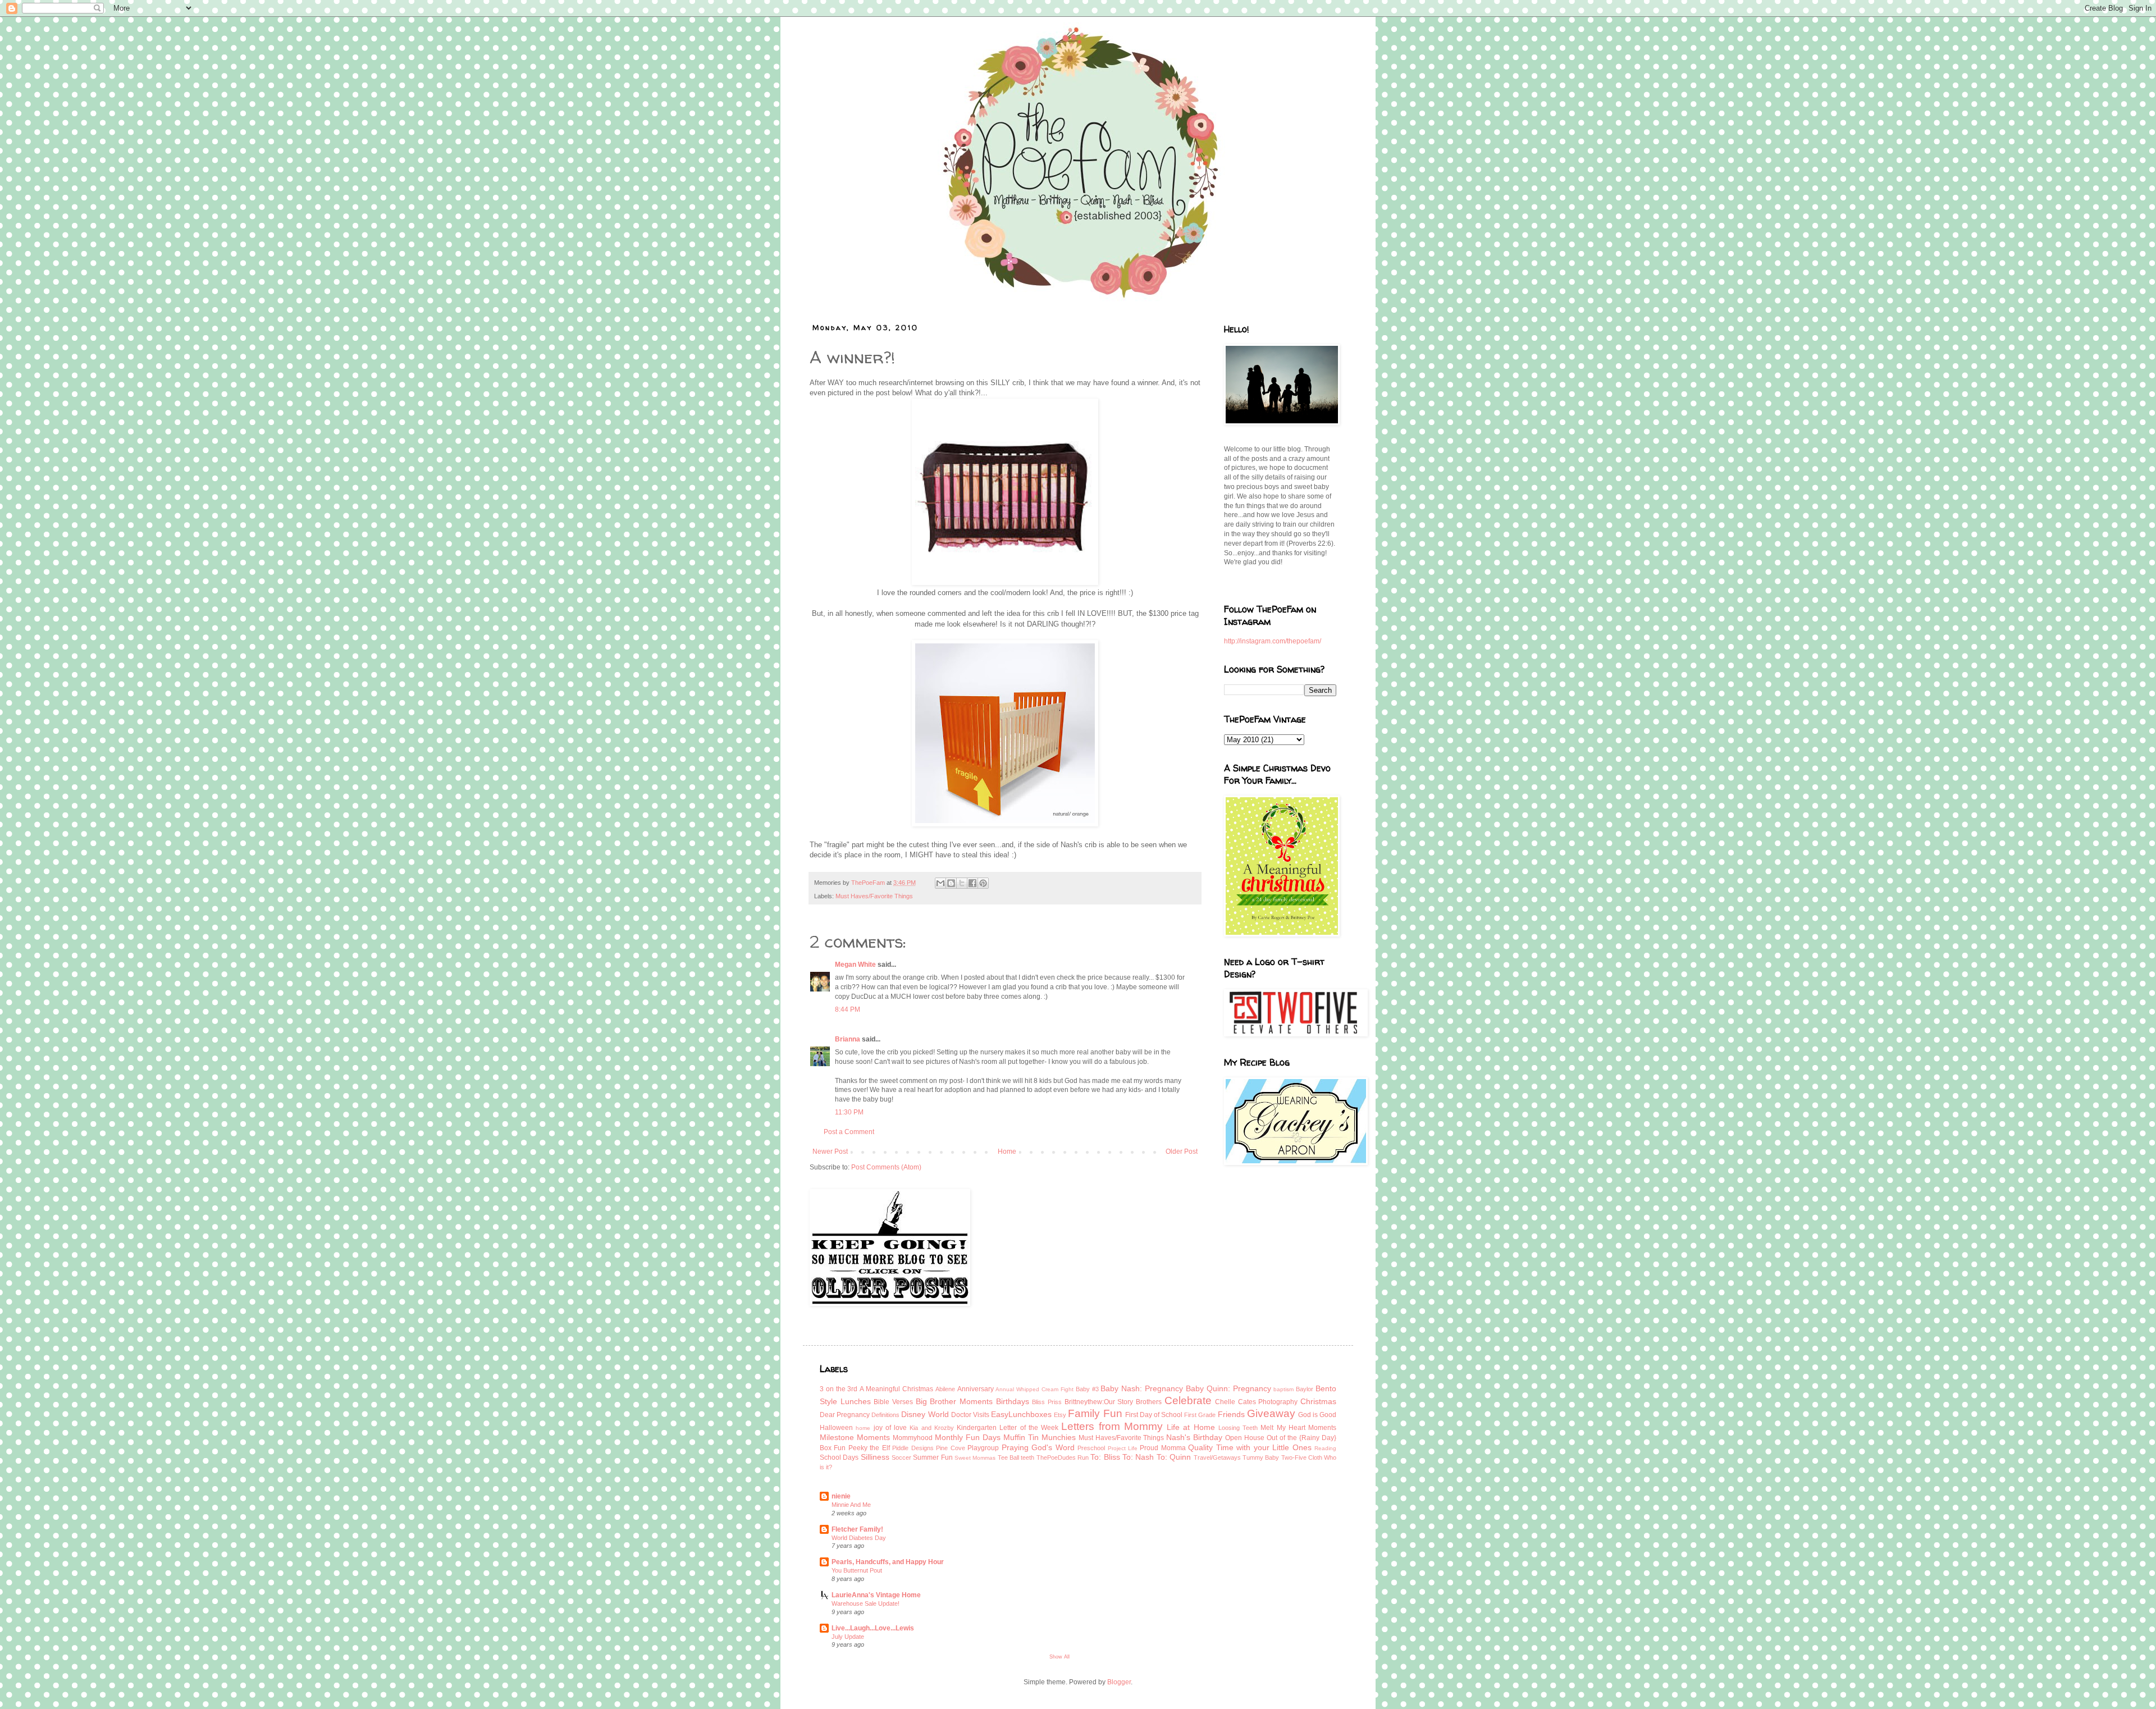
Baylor (1305, 1389)
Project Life (1123, 1448)
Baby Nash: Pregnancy (1142, 1388)
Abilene (945, 1389)
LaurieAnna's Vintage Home (876, 1595)
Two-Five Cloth (1302, 1457)
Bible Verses (893, 1402)
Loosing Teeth (1238, 1428)
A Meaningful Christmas (896, 1389)
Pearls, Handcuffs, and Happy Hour (888, 1562)
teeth (1027, 1457)
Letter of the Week (1029, 1428)
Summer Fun (933, 1457)
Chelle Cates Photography (1256, 1402)
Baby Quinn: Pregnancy (1228, 1388)
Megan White (855, 965)
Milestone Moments (855, 1437)
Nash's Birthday (1194, 1437)
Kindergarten (977, 1428)
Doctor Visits (970, 1415)
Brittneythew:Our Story (1099, 1402)
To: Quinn (1174, 1457)
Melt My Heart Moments (1298, 1428)
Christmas (1318, 1401)
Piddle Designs (913, 1448)
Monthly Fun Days (968, 1437)
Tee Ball (1008, 1457)
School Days (839, 1457)
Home (1007, 1151)
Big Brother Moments (954, 1401)
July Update (848, 1637)
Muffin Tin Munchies (1040, 1437)
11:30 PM (849, 1112)
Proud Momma (1162, 1448)
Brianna (848, 1039)
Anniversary (976, 1389)
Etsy (1060, 1415)
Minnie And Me (851, 1505)
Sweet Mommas (975, 1458)
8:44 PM (848, 1009)
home (863, 1428)
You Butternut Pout (857, 1570)
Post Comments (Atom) (886, 1167)
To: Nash (1138, 1457)
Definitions (885, 1415)
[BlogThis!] (951, 883)
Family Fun (1095, 1413)
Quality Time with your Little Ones (1250, 1447)
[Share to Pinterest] (983, 883)
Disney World (925, 1414)
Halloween (836, 1428)
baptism (1283, 1389)
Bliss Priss (1047, 1402)
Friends (1231, 1414)
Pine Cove (950, 1448)
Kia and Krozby (932, 1428)
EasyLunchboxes (1021, 1414)
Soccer (901, 1457)
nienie (841, 1496)
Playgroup (983, 1448)
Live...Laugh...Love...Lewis (873, 1628)
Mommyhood (913, 1438)
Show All (1059, 1657)
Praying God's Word (1038, 1447)
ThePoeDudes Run (1063, 1457)
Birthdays (1013, 1401)
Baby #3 (1087, 1389)
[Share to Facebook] (972, 883)
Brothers (1149, 1402)
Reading (1325, 1448)
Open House (1245, 1438)
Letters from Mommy (1112, 1426)
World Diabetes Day (859, 1538)
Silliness (875, 1457)
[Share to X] (962, 883)
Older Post (1182, 1151)
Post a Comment (849, 1132)
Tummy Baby (1261, 1457)
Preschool (1091, 1448)
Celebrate (1188, 1400)
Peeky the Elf (869, 1448)
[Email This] (940, 883)
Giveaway (1271, 1413)
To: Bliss (1105, 1457)
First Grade (1200, 1415)
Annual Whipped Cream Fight (1034, 1389)
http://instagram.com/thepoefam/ (1273, 641)
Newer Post (830, 1151)
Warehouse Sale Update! (865, 1603)
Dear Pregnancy (845, 1415)
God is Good (1317, 1415)
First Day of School (1154, 1415)
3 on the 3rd (839, 1389)
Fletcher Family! (857, 1529)
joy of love (890, 1428)
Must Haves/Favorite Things (874, 896)
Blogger (1119, 1682)
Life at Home (1191, 1427)
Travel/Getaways (1217, 1457)
